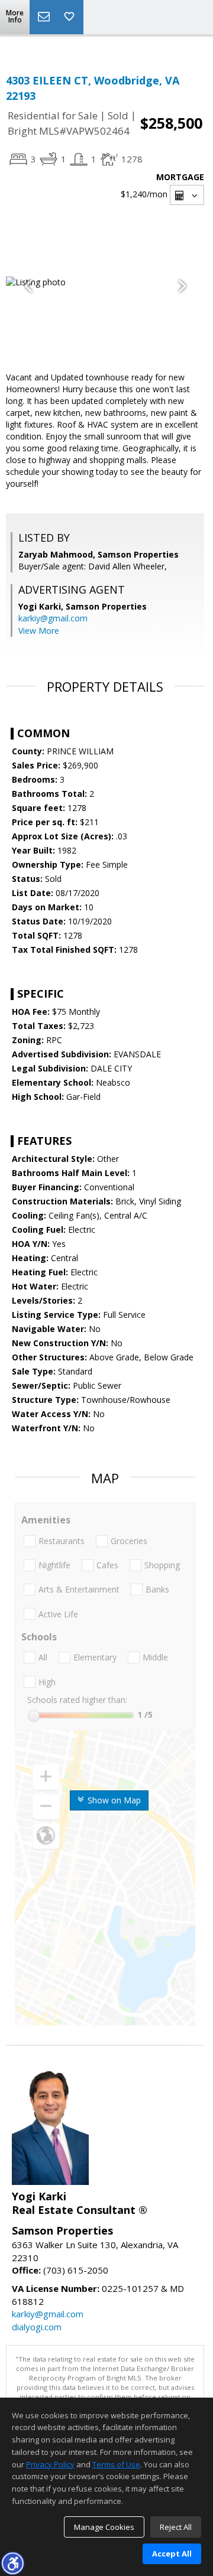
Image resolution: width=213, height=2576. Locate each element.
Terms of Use (116, 2464)
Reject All (176, 2527)
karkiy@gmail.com (53, 618)
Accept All (172, 2554)
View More (39, 631)
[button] (12, 2563)
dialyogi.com (37, 2327)
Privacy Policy (50, 2464)
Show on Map (113, 1800)
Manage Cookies (104, 2527)
